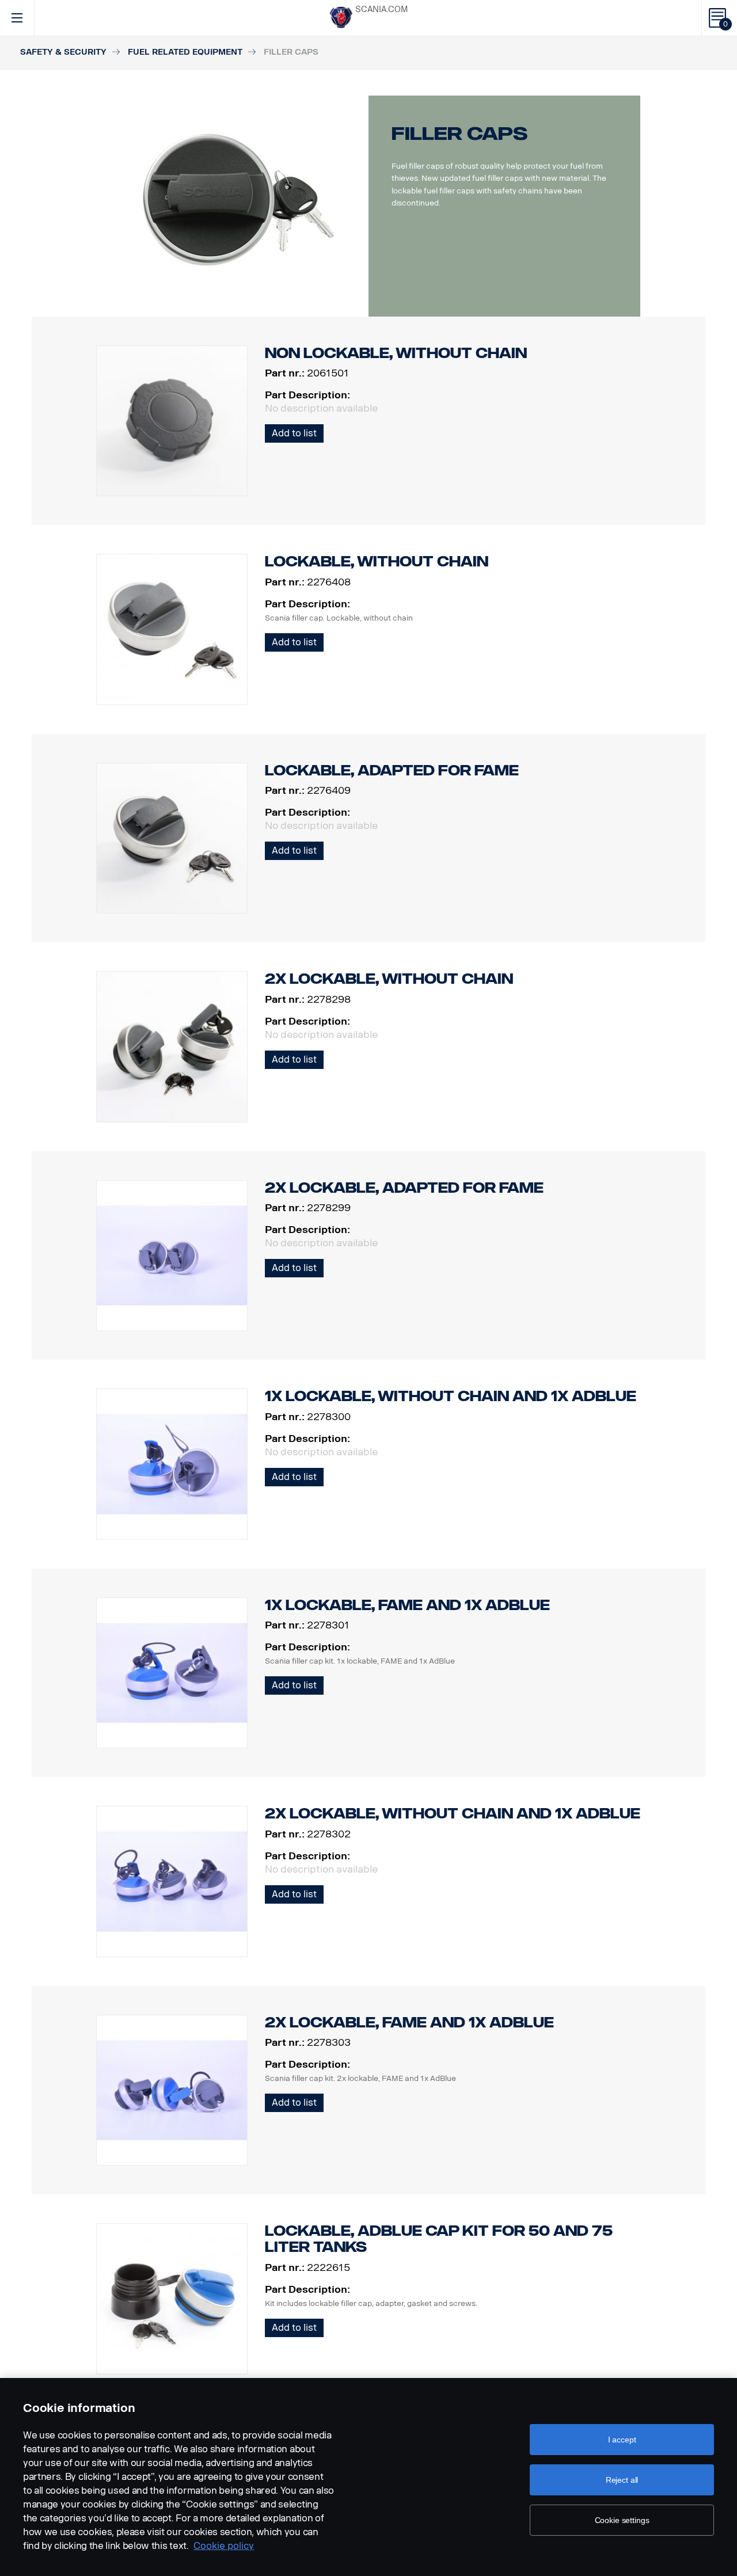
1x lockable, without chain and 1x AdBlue (451, 1396)
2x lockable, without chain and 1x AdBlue (453, 1814)
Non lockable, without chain (396, 353)
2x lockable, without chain (389, 979)
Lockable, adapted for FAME (392, 770)
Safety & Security (63, 52)
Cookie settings (622, 2520)
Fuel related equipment (185, 52)
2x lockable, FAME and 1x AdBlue (409, 2023)
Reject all (622, 2480)
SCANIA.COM (381, 9)
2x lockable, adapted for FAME (404, 1188)
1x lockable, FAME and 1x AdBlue (407, 1605)
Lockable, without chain (377, 562)
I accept (622, 2440)
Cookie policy (224, 2546)
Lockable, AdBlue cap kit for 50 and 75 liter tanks (439, 2239)
